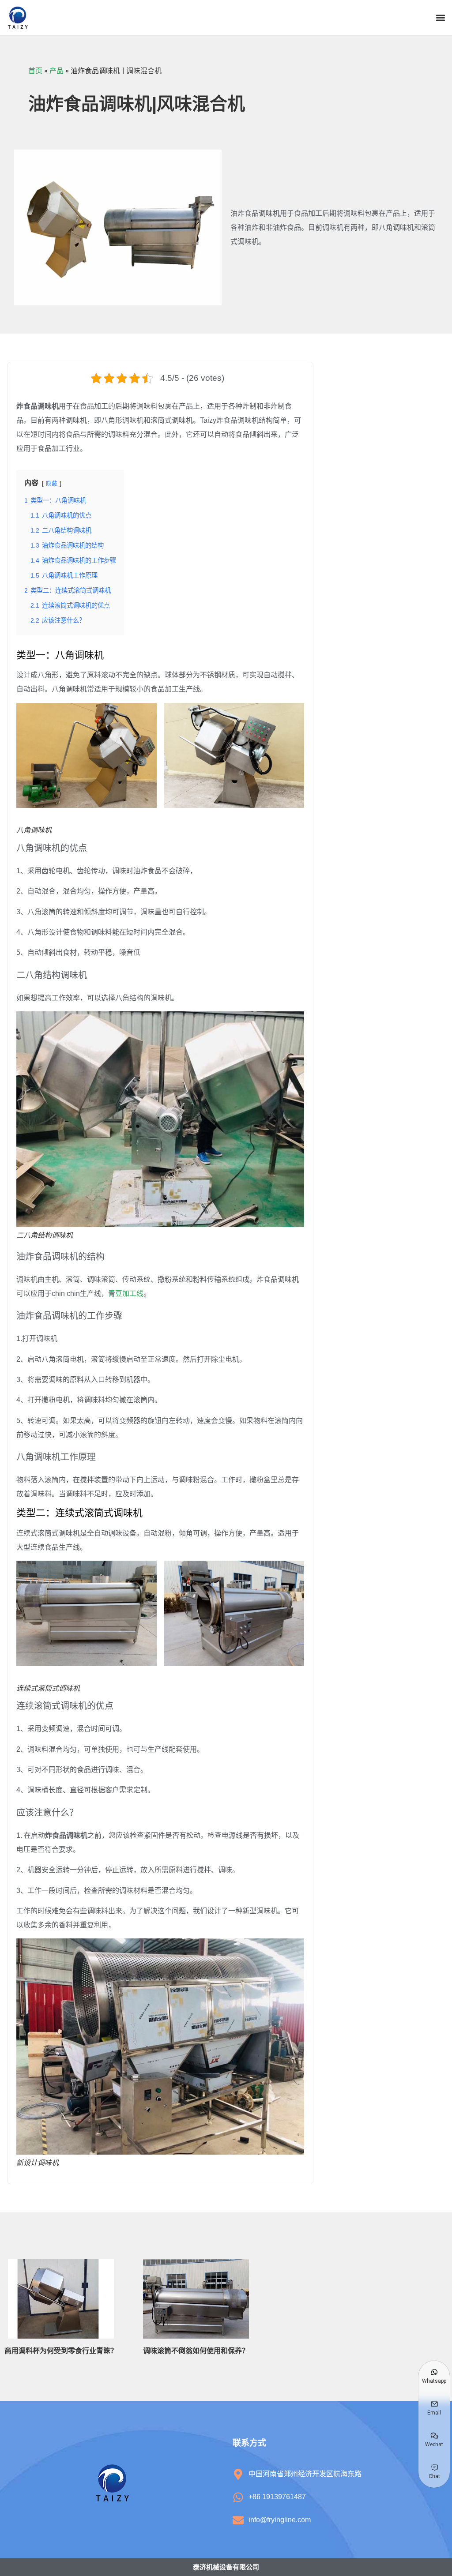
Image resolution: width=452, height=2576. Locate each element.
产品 (56, 71)
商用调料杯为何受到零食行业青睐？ (61, 2351)
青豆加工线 (126, 1294)
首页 (35, 71)
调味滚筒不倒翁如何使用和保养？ (196, 2351)
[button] (440, 18)
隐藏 (52, 483)
